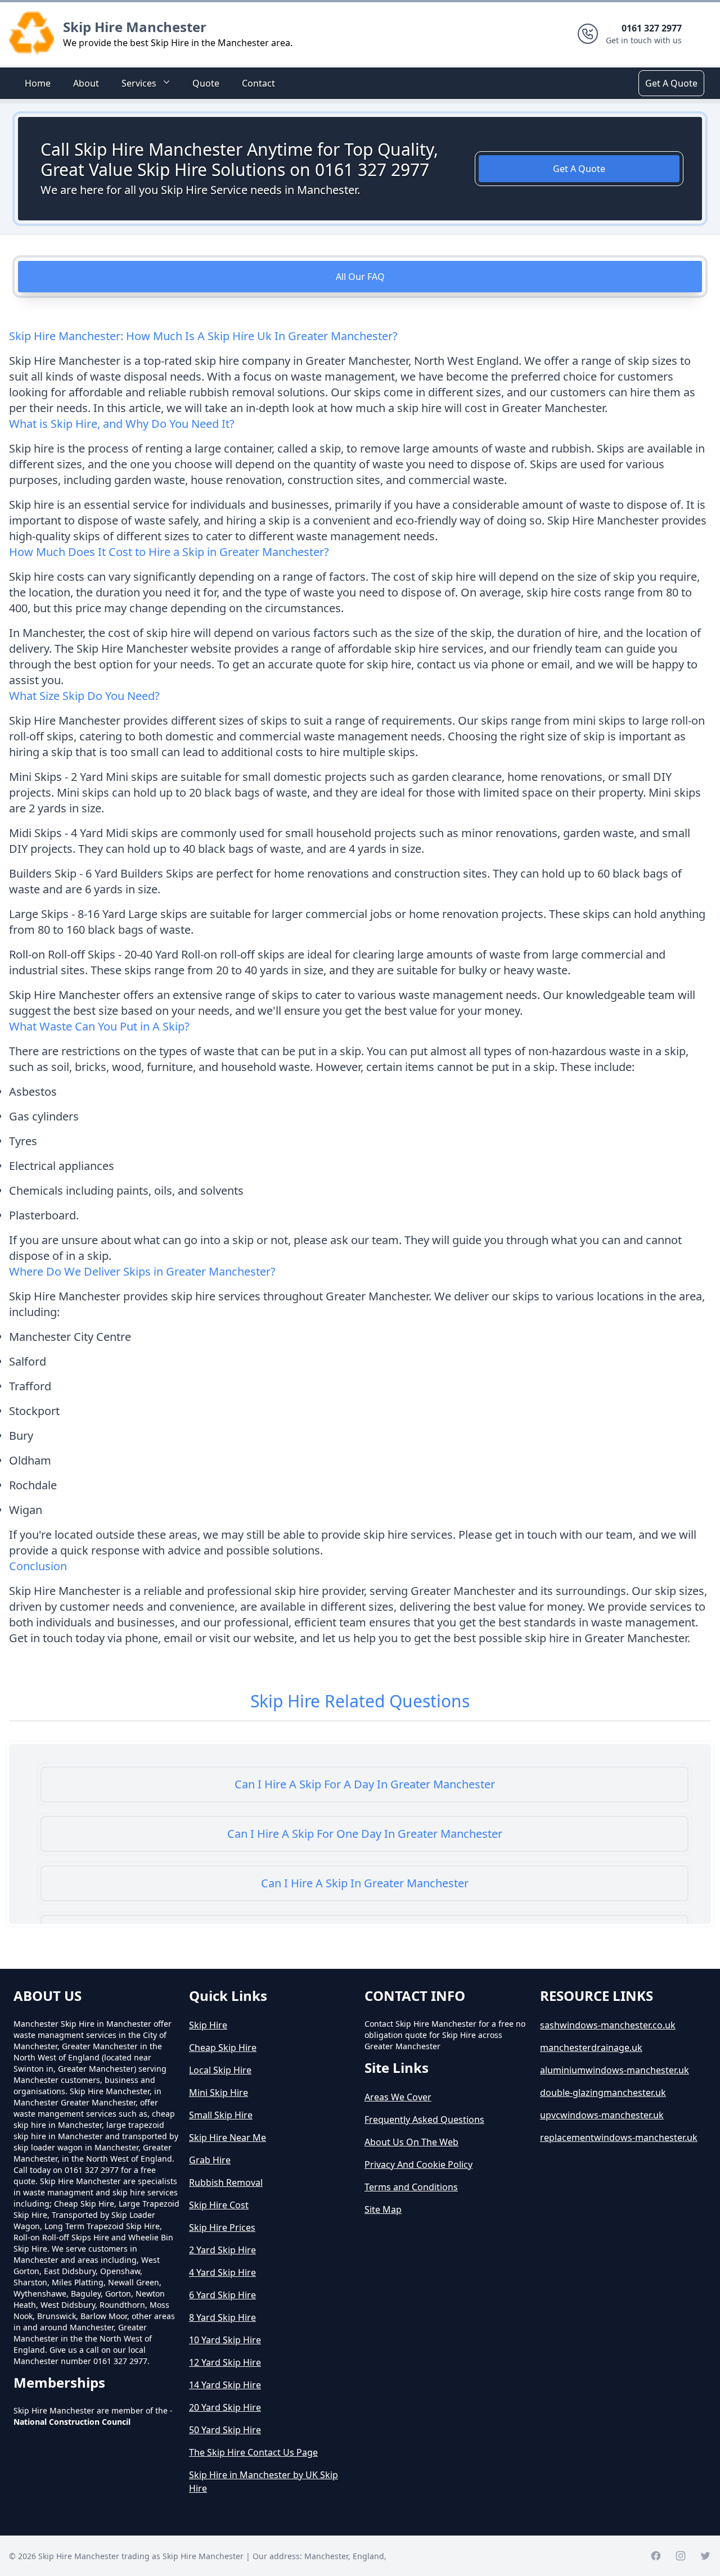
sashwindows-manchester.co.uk (608, 2025)
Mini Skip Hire (219, 2093)
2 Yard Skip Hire (222, 2250)
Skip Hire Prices (222, 2227)
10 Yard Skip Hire (225, 2340)
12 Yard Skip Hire (225, 2362)
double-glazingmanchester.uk (603, 2093)
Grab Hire (210, 2160)
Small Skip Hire (221, 2115)
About (86, 83)
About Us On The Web (411, 2142)
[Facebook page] (656, 2556)
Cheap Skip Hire (223, 2048)
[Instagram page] (681, 2556)
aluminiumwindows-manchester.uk (615, 2070)
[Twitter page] (705, 2556)
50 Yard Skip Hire (225, 2430)
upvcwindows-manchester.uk (602, 2115)
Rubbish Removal (226, 2182)
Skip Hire (208, 2025)
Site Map (383, 2209)
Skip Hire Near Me (228, 2137)
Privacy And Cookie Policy (418, 2164)
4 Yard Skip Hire (222, 2272)
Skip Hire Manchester (135, 27)
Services (139, 83)
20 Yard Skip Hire (225, 2407)
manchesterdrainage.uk (591, 2048)
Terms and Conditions (411, 2187)
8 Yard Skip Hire (222, 2317)
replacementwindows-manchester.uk (619, 2137)
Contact (258, 83)
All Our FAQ (360, 277)
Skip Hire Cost (219, 2205)
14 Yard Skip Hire (225, 2385)
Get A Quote (671, 83)
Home (38, 83)
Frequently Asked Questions (424, 2119)
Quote (206, 83)
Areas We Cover (398, 2097)
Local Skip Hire (220, 2070)
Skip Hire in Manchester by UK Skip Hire (264, 2482)
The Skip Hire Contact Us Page (253, 2452)
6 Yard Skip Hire (222, 2295)
